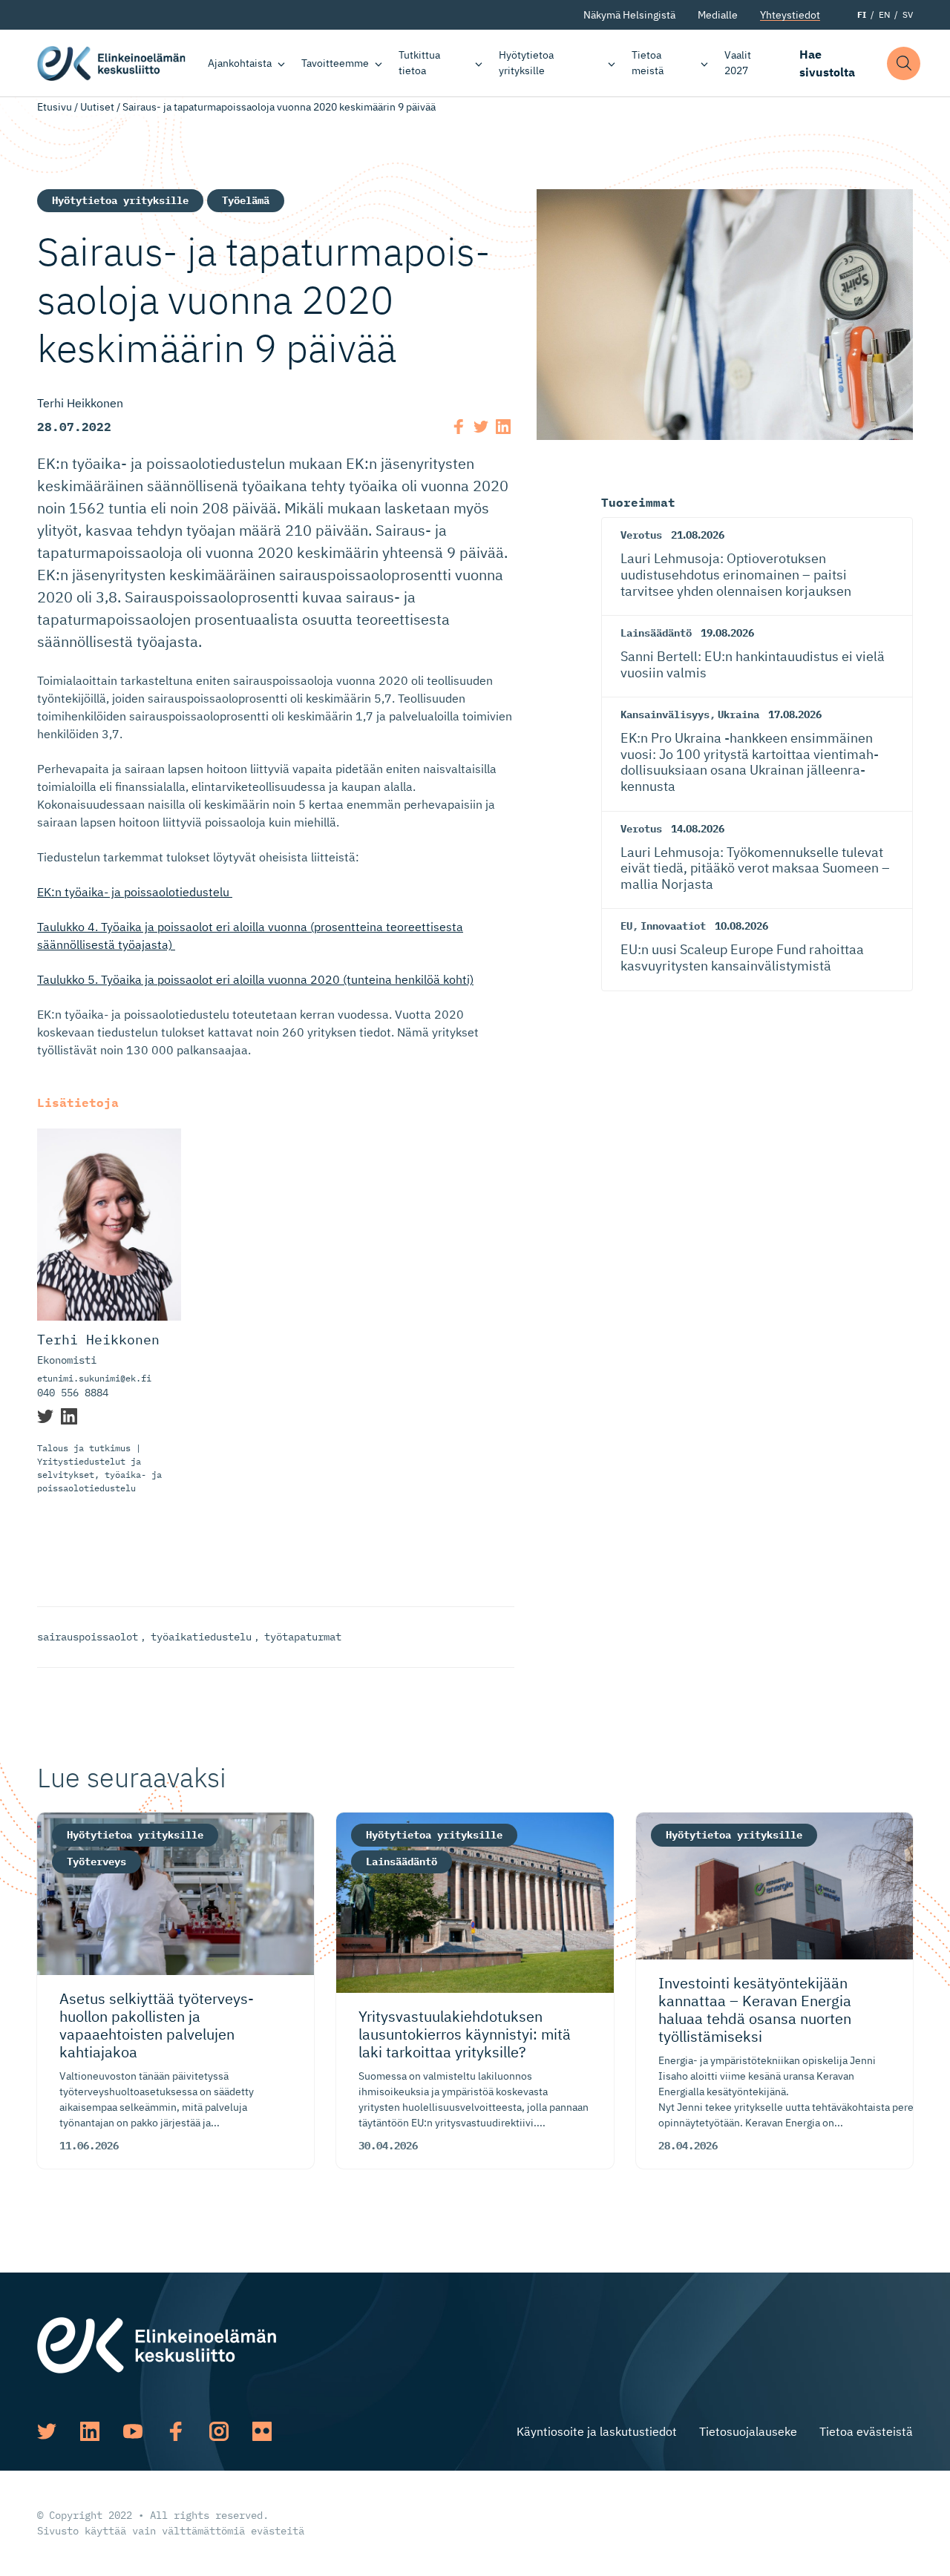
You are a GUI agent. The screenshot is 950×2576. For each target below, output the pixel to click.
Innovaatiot (673, 926)
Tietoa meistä (648, 63)
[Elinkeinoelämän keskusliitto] (157, 2345)
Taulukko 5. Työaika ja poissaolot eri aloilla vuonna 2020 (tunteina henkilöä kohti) (255, 979)
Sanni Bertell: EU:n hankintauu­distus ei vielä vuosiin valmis (753, 664)
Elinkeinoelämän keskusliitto (111, 63)
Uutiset (97, 107)
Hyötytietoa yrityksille (526, 63)
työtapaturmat (303, 1637)
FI (862, 14)
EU (626, 926)
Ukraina (738, 714)
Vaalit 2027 (738, 63)
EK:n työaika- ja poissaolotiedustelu (135, 892)
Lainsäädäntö (656, 633)
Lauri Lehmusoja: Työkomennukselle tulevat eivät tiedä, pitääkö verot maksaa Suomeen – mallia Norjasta (755, 868)
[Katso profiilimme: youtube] (133, 2431)
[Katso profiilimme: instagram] (219, 2431)
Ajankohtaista (240, 63)
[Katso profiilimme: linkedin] (90, 2431)
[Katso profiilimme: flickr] (262, 2431)
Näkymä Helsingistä (629, 15)
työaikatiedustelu (201, 1637)
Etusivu (55, 107)
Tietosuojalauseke (748, 2431)
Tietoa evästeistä (866, 2431)
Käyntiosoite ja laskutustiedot (597, 2431)
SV (908, 14)
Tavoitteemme (335, 63)
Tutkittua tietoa (419, 63)
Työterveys (96, 1862)
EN (884, 14)
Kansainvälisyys (665, 714)
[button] (904, 63)
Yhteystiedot (790, 15)
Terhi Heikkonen (98, 1340)
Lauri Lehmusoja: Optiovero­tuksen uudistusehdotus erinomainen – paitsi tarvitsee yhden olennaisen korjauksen (736, 574)
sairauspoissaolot (88, 1637)
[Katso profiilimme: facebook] (176, 2431)
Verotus (641, 535)
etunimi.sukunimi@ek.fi (94, 1378)
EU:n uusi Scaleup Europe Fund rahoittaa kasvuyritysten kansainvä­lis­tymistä (742, 957)
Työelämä (246, 200)
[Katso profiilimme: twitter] (47, 2431)
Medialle (718, 15)
